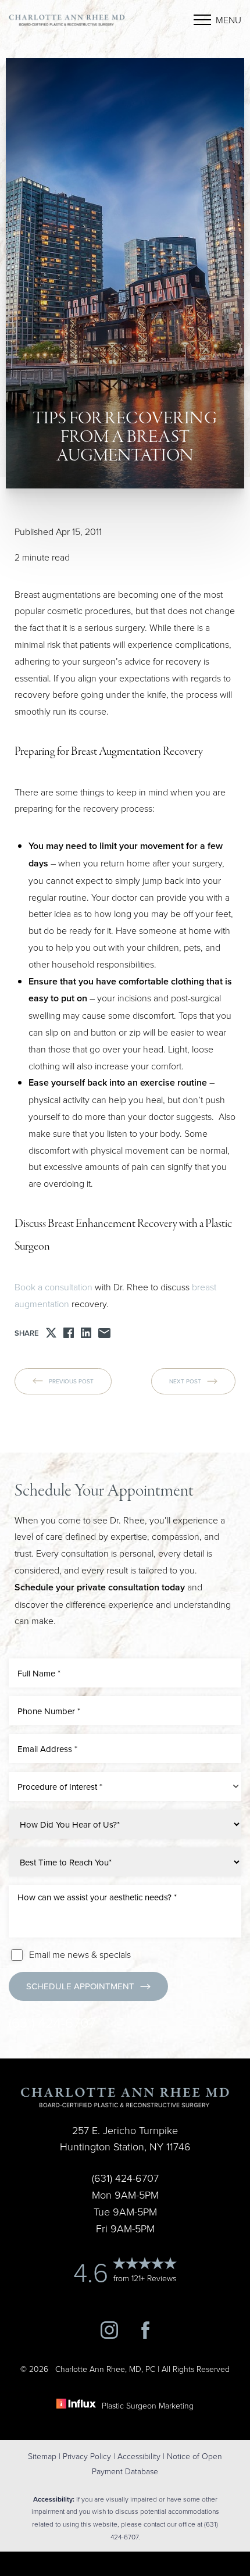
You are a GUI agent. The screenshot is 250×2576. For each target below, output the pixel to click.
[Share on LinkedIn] (86, 1333)
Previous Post (71, 1381)
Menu (228, 20)
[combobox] (125, 1786)
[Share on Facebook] (69, 1333)
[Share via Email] (104, 1333)
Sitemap (42, 2456)
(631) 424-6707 (52, 2022)
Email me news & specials (80, 1954)
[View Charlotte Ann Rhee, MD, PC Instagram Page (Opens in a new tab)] (109, 2335)
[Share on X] (51, 1333)
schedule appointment (80, 1986)
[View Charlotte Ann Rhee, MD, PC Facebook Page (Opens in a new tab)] (145, 2335)
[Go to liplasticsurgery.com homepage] (67, 20)
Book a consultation (55, 1287)
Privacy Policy (87, 2456)
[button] (202, 20)
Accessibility (139, 2456)
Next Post (185, 1381)
